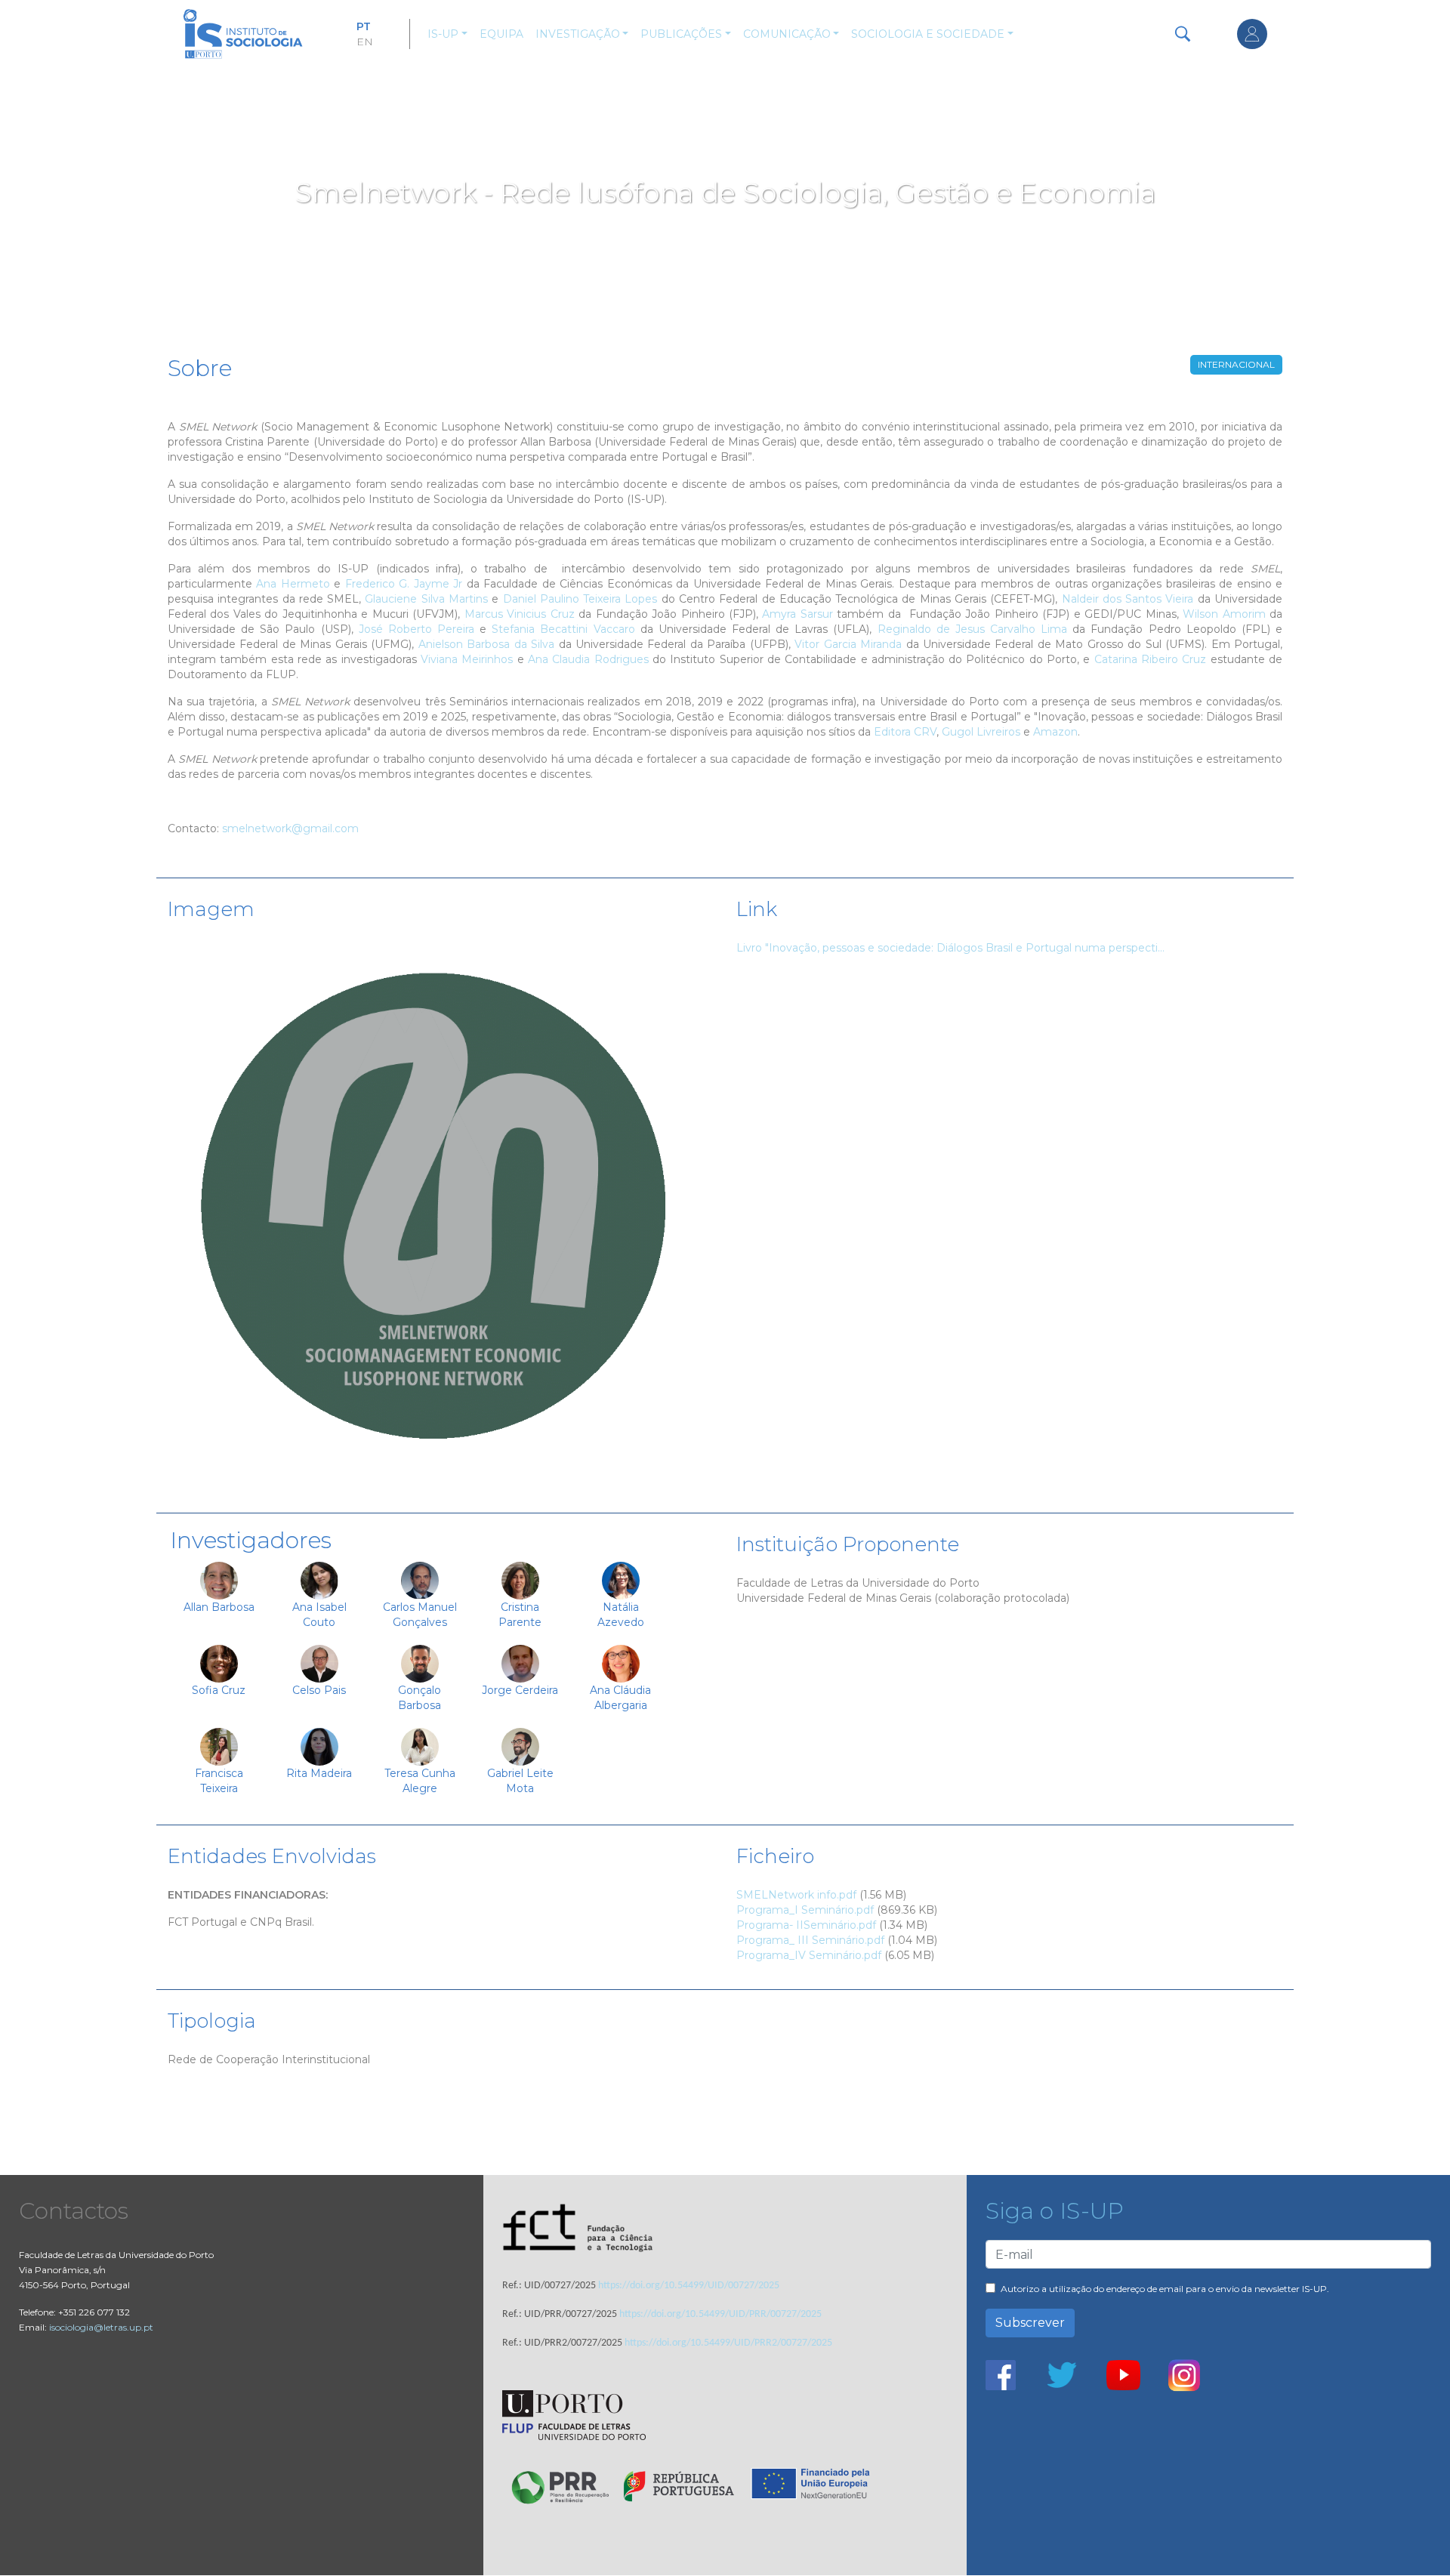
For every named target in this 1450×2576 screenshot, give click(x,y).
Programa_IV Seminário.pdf (809, 1955)
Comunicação (787, 34)
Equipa (501, 34)
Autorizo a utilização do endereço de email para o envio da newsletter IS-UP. (1165, 2289)
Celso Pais (319, 1690)
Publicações (681, 34)
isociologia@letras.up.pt (101, 2327)
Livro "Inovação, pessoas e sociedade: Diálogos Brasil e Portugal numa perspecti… (950, 948)
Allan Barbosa (219, 1607)
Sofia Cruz (219, 1690)
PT (364, 26)
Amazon (1055, 732)
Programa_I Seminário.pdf (805, 1910)
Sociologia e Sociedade (928, 34)
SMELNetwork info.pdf (796, 1895)
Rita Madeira (319, 1773)
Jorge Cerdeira (520, 1690)
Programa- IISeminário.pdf (806, 1925)
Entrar (1252, 34)
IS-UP (443, 34)
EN (365, 42)
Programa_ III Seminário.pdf (810, 1940)
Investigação (578, 34)
